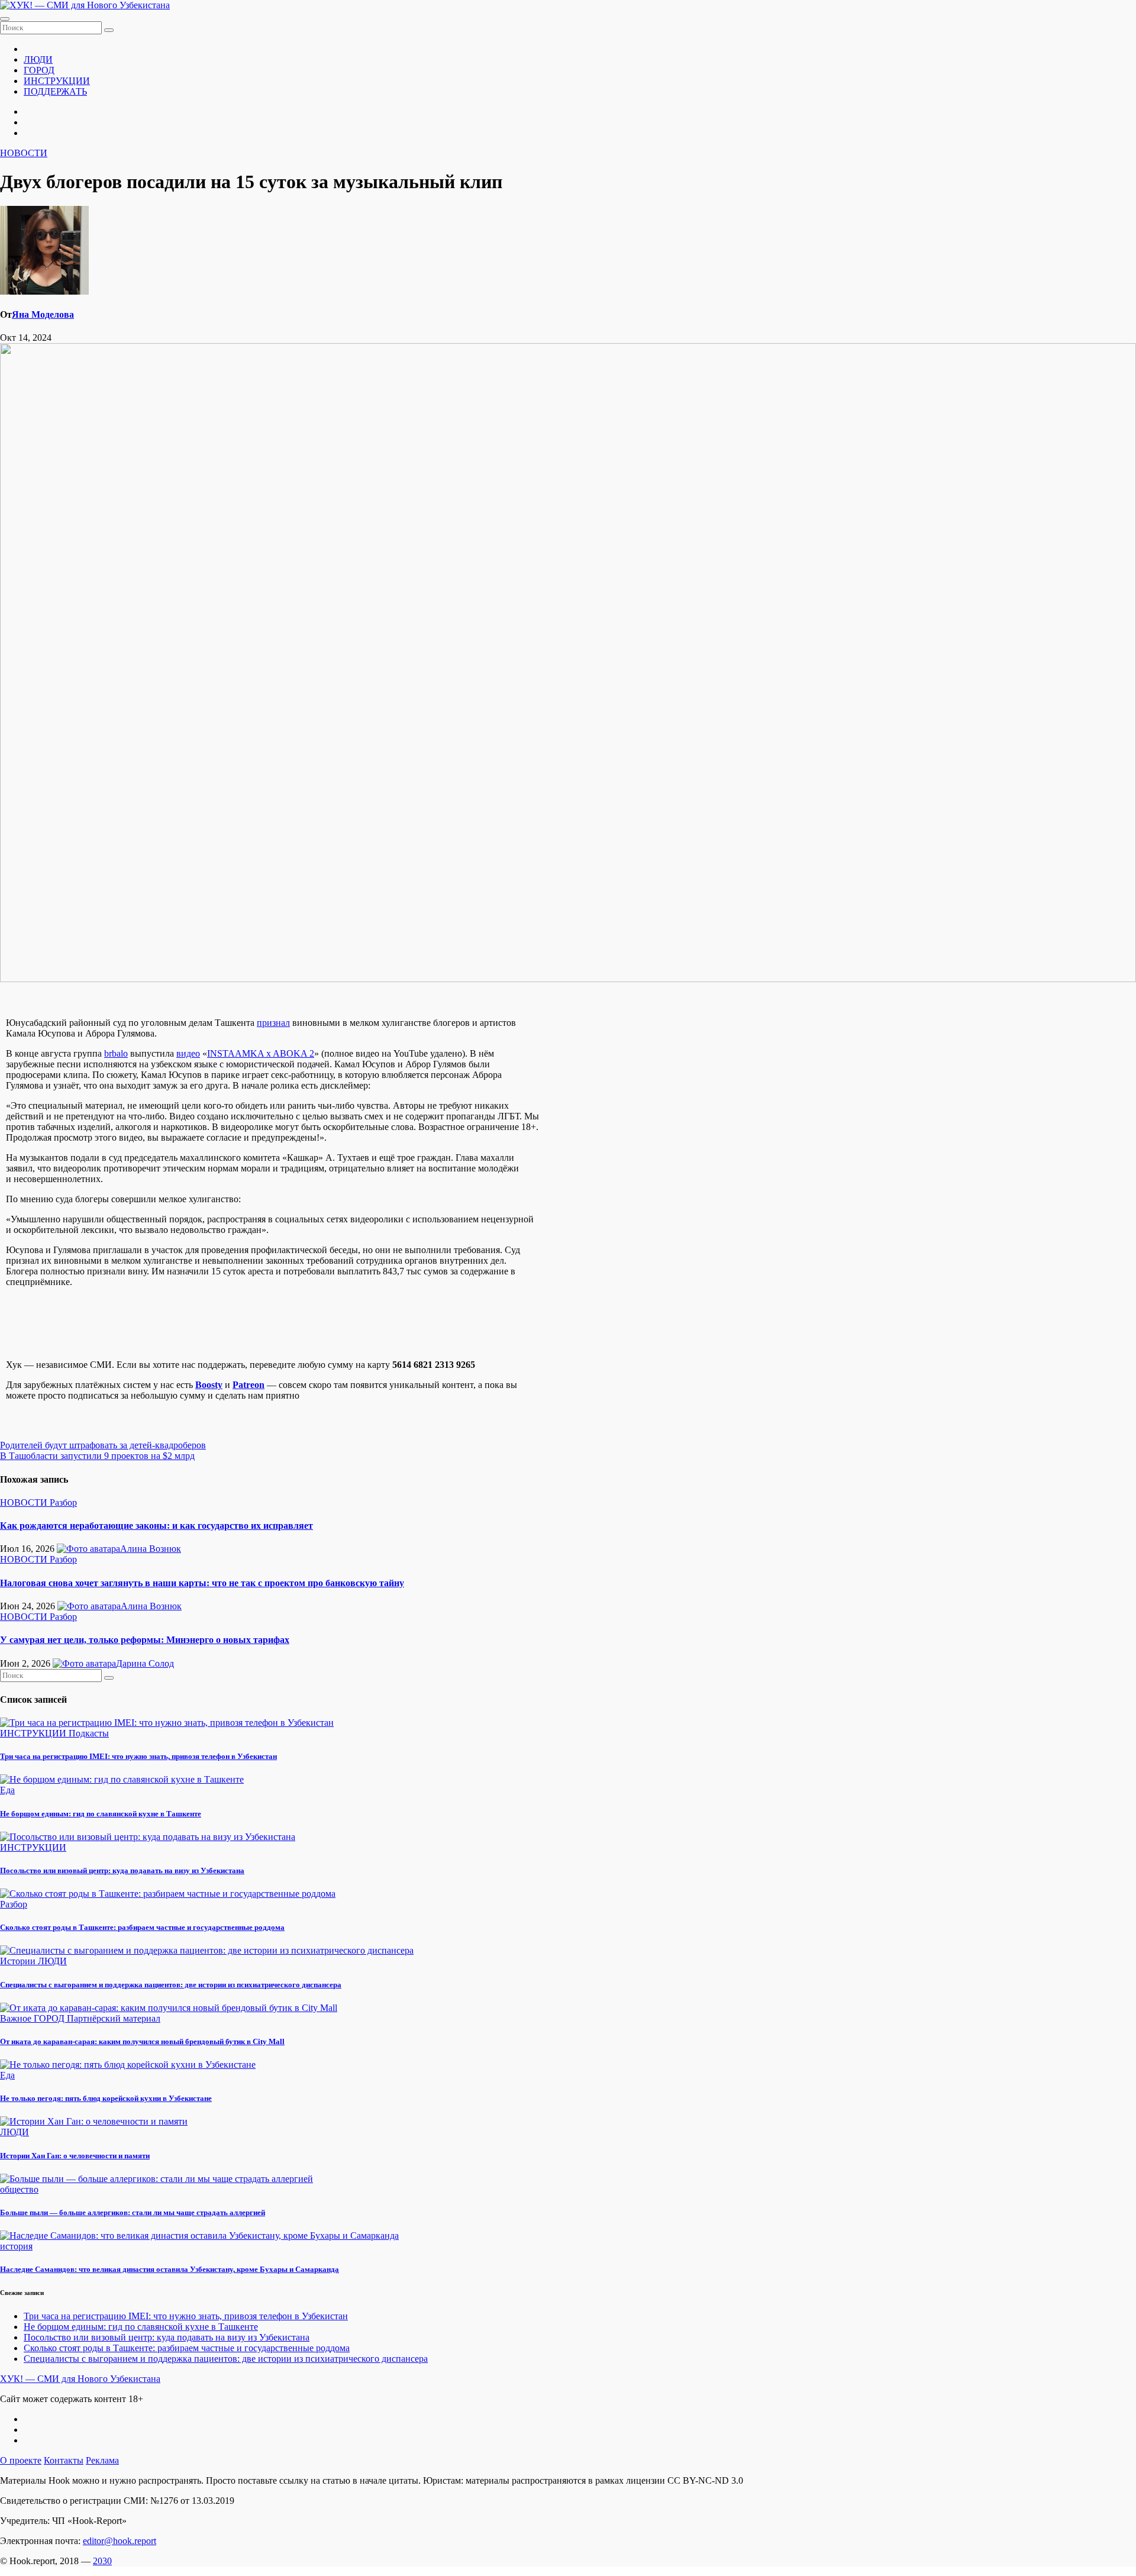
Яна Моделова (43, 314)
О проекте (21, 2460)
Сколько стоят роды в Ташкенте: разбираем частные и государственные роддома (142, 1927)
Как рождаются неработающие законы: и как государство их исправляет (156, 1526)
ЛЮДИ (38, 59)
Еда (7, 1790)
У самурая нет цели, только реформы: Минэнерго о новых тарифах (145, 1640)
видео (188, 1053)
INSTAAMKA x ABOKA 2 (261, 1053)
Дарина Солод (145, 1663)
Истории (19, 1961)
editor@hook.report (120, 2541)
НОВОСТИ (24, 153)
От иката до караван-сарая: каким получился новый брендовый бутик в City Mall (142, 2041)
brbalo (116, 1053)
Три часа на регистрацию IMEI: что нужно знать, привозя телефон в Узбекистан (138, 1756)
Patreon (248, 1385)
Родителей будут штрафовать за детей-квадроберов (103, 1445)
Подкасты (89, 1733)
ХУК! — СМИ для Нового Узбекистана (80, 2379)
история (16, 2246)
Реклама (102, 2460)
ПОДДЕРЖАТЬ (55, 91)
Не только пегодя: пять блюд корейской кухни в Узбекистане (106, 2098)
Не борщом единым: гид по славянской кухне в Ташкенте (101, 1814)
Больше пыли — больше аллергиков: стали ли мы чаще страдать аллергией (133, 2212)
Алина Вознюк (151, 1549)
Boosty (209, 1385)
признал (273, 1023)
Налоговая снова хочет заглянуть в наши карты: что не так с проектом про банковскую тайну (202, 1583)
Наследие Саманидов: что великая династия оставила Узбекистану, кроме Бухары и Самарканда (170, 2269)
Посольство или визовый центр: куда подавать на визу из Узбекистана (122, 1870)
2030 (102, 2561)
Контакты (64, 2460)
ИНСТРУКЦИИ (57, 81)
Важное (17, 2018)
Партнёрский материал (114, 2018)
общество (19, 2189)
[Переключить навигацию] (5, 19)
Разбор (63, 1502)
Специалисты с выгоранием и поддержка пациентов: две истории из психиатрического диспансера (171, 1985)
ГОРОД (39, 70)
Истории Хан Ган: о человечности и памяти (75, 2156)
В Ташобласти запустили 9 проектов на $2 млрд (97, 1456)
